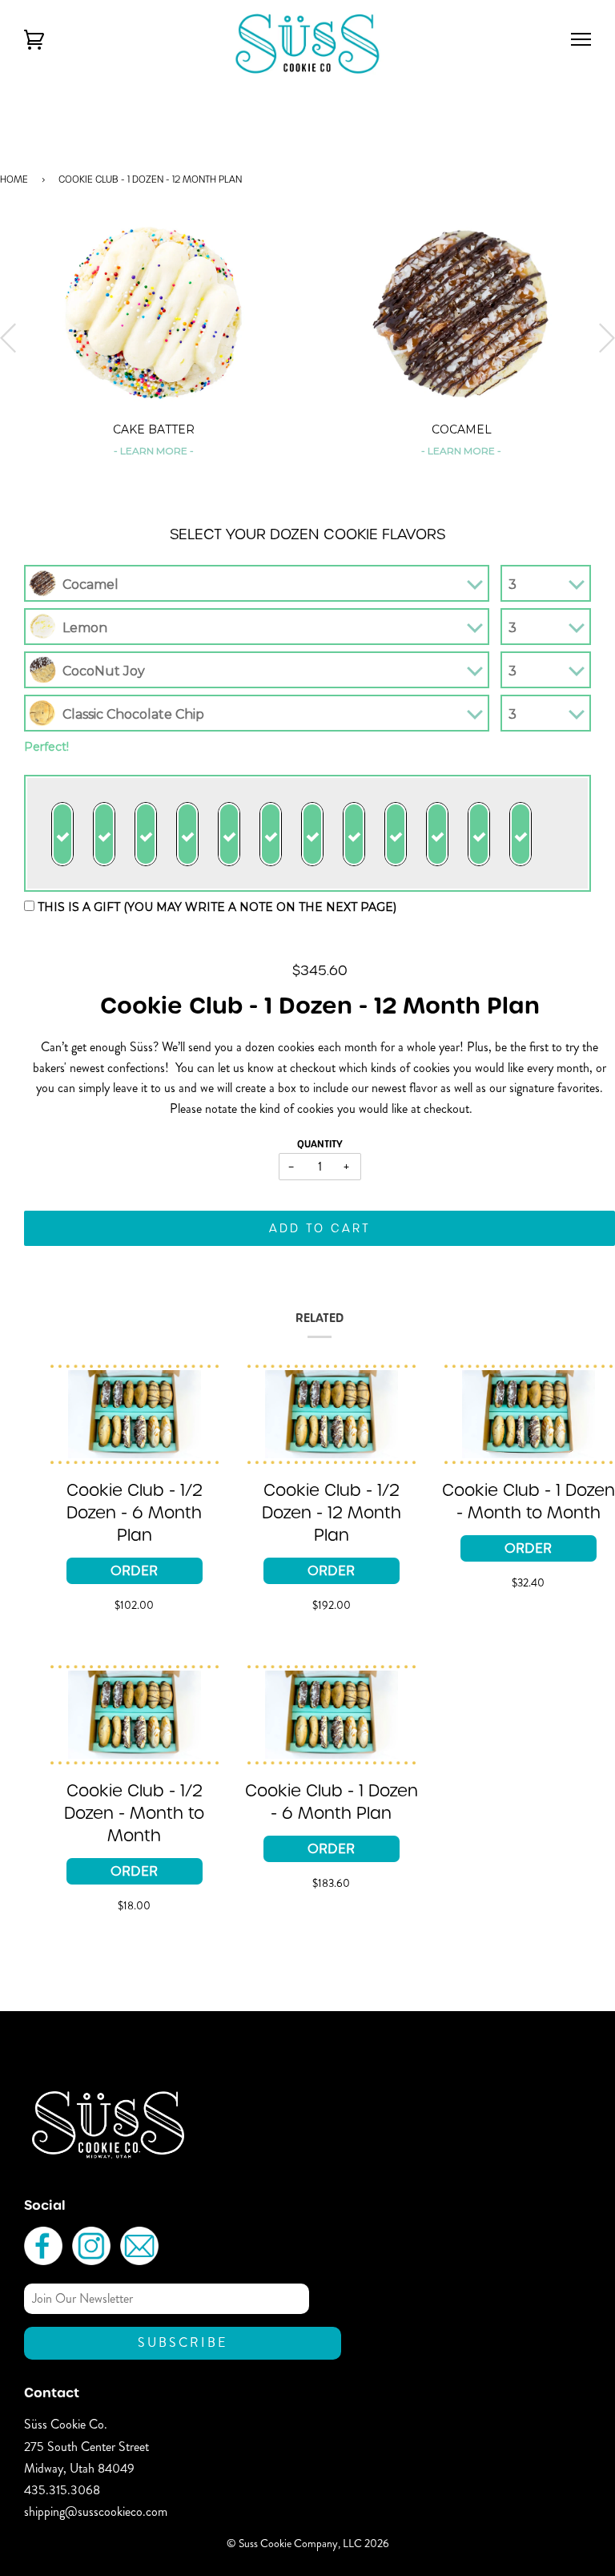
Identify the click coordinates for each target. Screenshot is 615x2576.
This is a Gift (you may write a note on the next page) (215, 907)
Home (14, 179)
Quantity (320, 1144)
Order (134, 1570)
